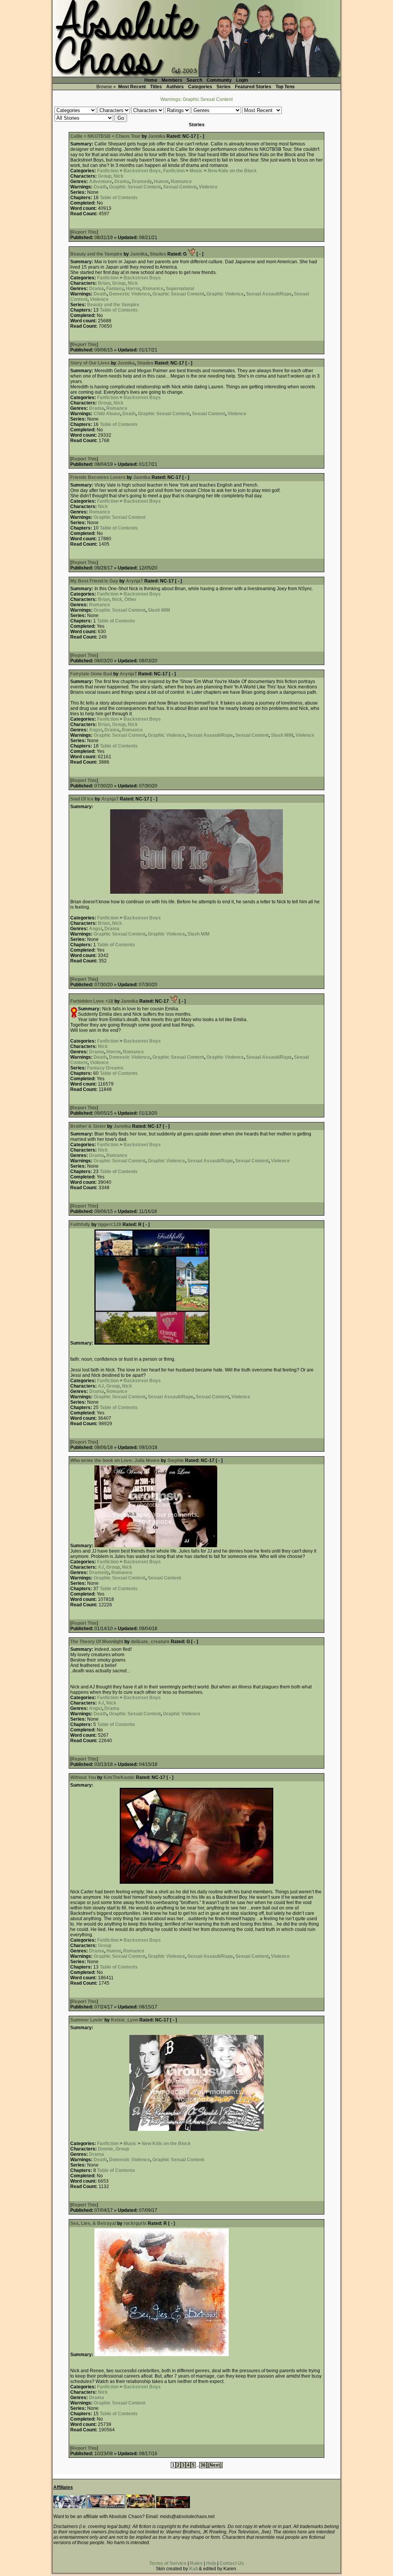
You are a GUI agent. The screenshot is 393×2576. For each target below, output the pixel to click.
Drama (122, 182)
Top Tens (285, 87)
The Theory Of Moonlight (97, 1642)
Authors (175, 87)
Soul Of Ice (82, 799)
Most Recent (132, 87)
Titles (156, 87)
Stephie (176, 1460)
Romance (181, 182)
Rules (196, 2563)
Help (211, 2563)
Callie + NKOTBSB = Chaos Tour (105, 136)
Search (194, 80)
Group (105, 176)
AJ (101, 1386)
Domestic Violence (130, 294)
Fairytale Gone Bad (91, 674)
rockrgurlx (135, 2223)
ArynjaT (135, 581)
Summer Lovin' (87, 2020)
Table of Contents (119, 198)
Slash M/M (159, 610)
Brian (104, 283)
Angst (96, 730)
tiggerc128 (110, 1224)
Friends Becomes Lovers (98, 477)
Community (219, 80)
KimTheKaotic (119, 1777)
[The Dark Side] (69, 2507)
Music (196, 171)
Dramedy (142, 182)
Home (151, 80)
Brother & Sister (88, 1126)
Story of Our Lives (90, 363)
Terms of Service (168, 2563)
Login (242, 80)
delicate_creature (150, 1642)
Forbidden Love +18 (92, 1001)
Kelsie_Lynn (125, 2020)
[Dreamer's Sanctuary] (173, 2507)
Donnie (106, 2149)
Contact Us (232, 2563)
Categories (200, 87)
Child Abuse (107, 414)
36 (203, 2465)
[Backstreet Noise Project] (141, 2507)
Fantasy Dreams (105, 1068)
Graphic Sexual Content (135, 187)
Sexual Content (180, 187)
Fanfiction (108, 171)
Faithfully (80, 1224)
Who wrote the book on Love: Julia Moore (115, 1460)
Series (224, 87)
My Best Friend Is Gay (94, 581)
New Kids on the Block (232, 171)
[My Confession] (106, 2507)
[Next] (215, 2465)
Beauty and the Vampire (96, 254)
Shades (159, 254)
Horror (133, 289)
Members (172, 80)
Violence (208, 187)
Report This (84, 232)
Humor (161, 182)
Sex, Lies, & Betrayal (93, 2223)
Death (100, 187)
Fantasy (115, 289)
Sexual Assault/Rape (269, 294)
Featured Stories (253, 87)
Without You (83, 1777)
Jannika (157, 136)
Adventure (101, 182)
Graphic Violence (225, 294)
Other (130, 599)
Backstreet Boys (142, 171)
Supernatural (180, 289)
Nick (119, 176)
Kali (193, 2569)
